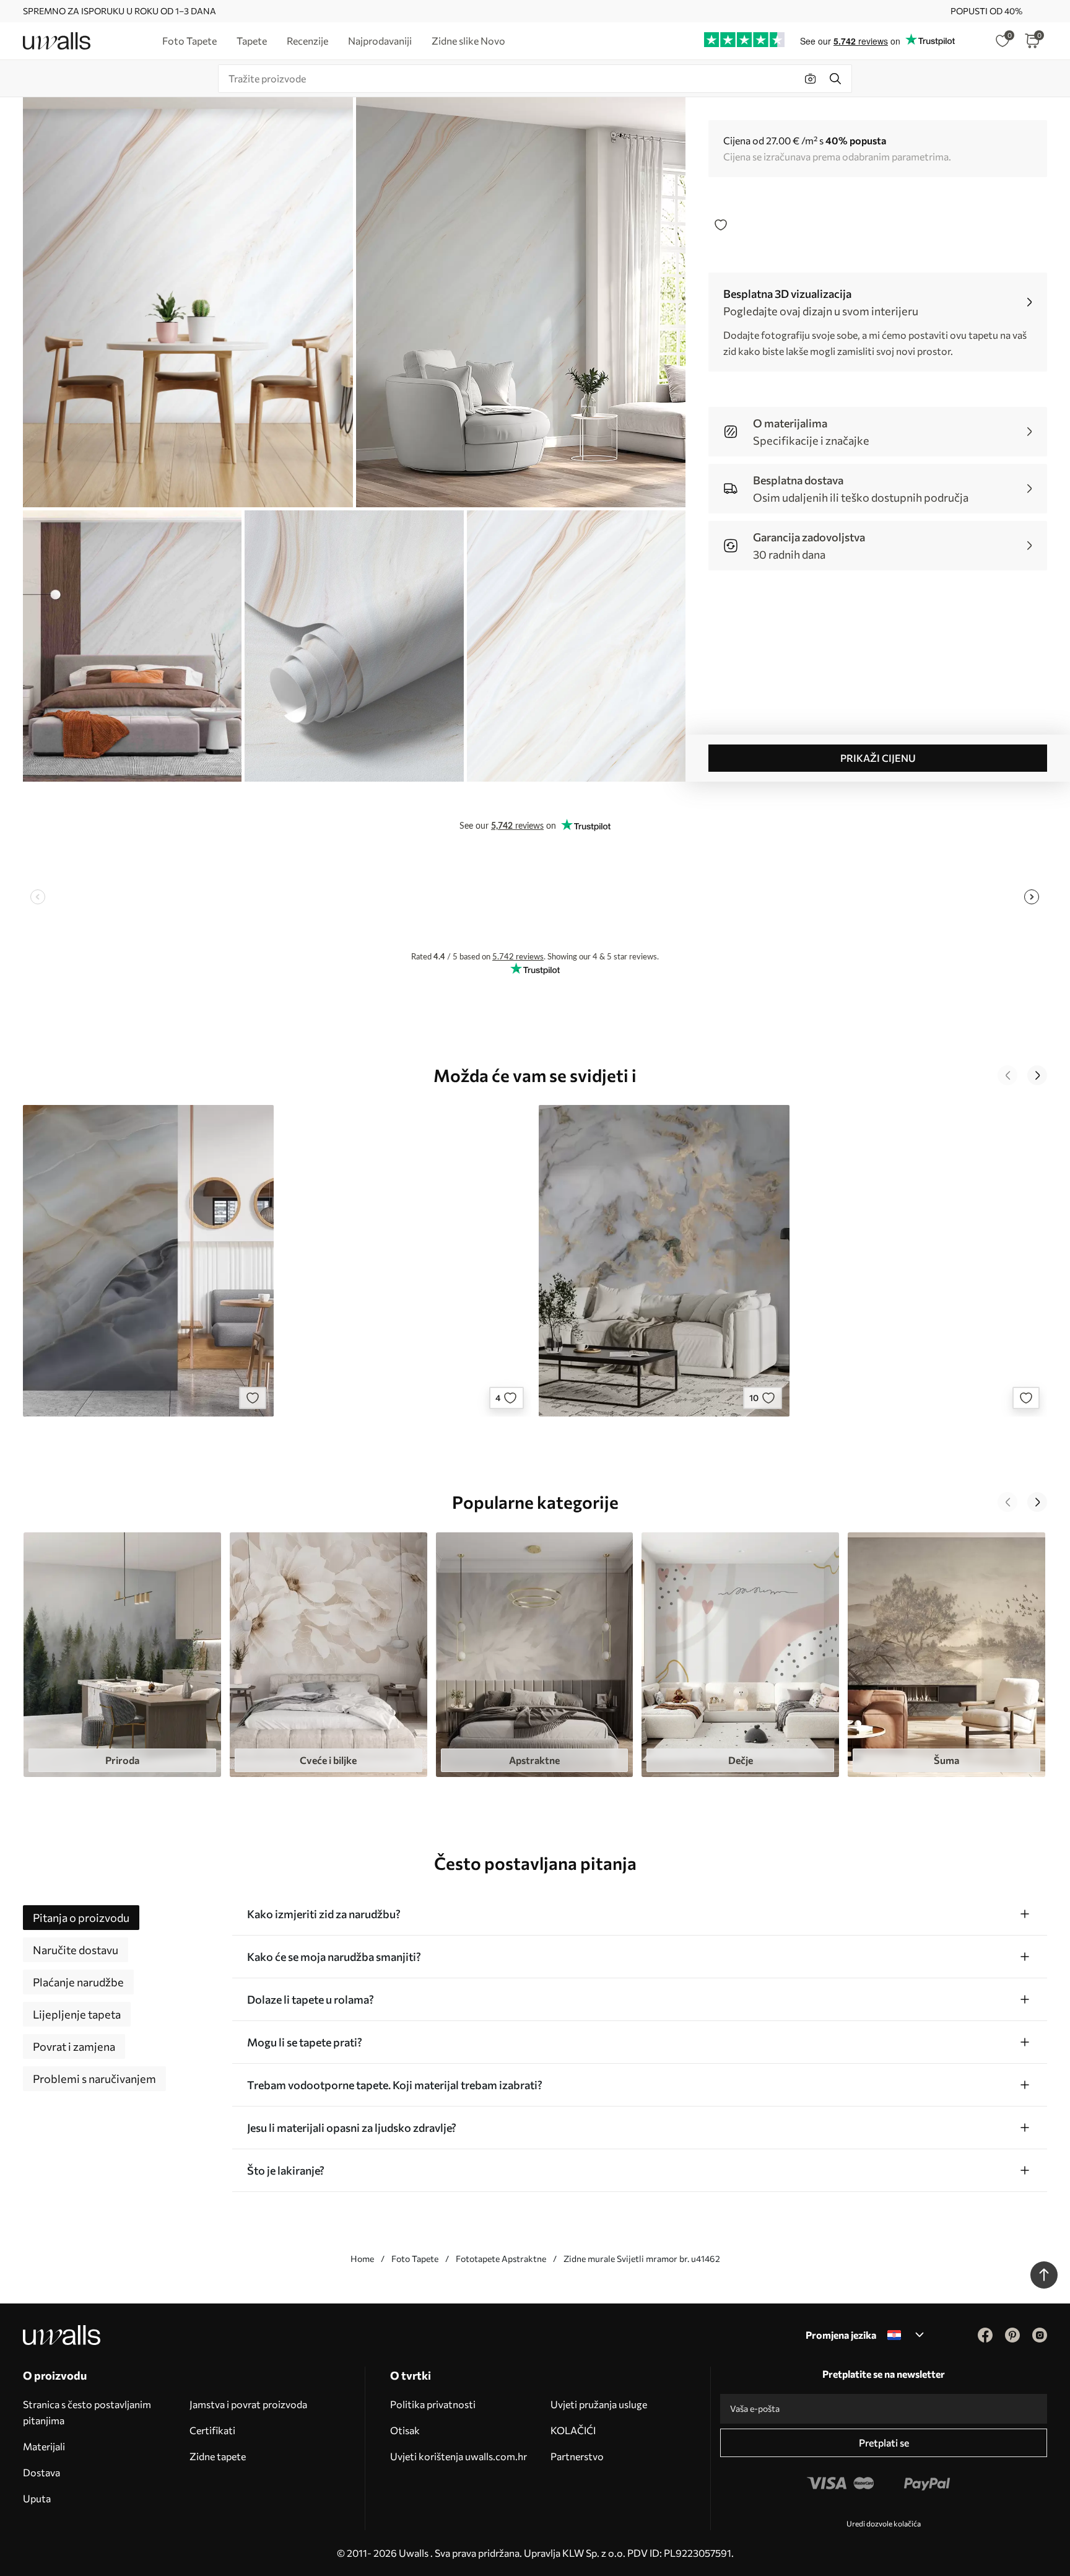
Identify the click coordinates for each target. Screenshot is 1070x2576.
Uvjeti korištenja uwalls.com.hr (459, 2456)
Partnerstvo (577, 2456)
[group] (122, 1655)
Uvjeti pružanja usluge (599, 2404)
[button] (1007, 1075)
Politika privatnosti (433, 2404)
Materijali (44, 2446)
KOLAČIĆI (573, 2430)
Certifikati (212, 2430)
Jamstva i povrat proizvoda (248, 2404)
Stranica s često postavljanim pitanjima (87, 2412)
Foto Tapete (415, 2259)
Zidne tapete (218, 2456)
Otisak (405, 2430)
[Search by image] (811, 79)
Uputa (37, 2498)
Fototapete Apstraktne (501, 2259)
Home (362, 2259)
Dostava (41, 2472)
